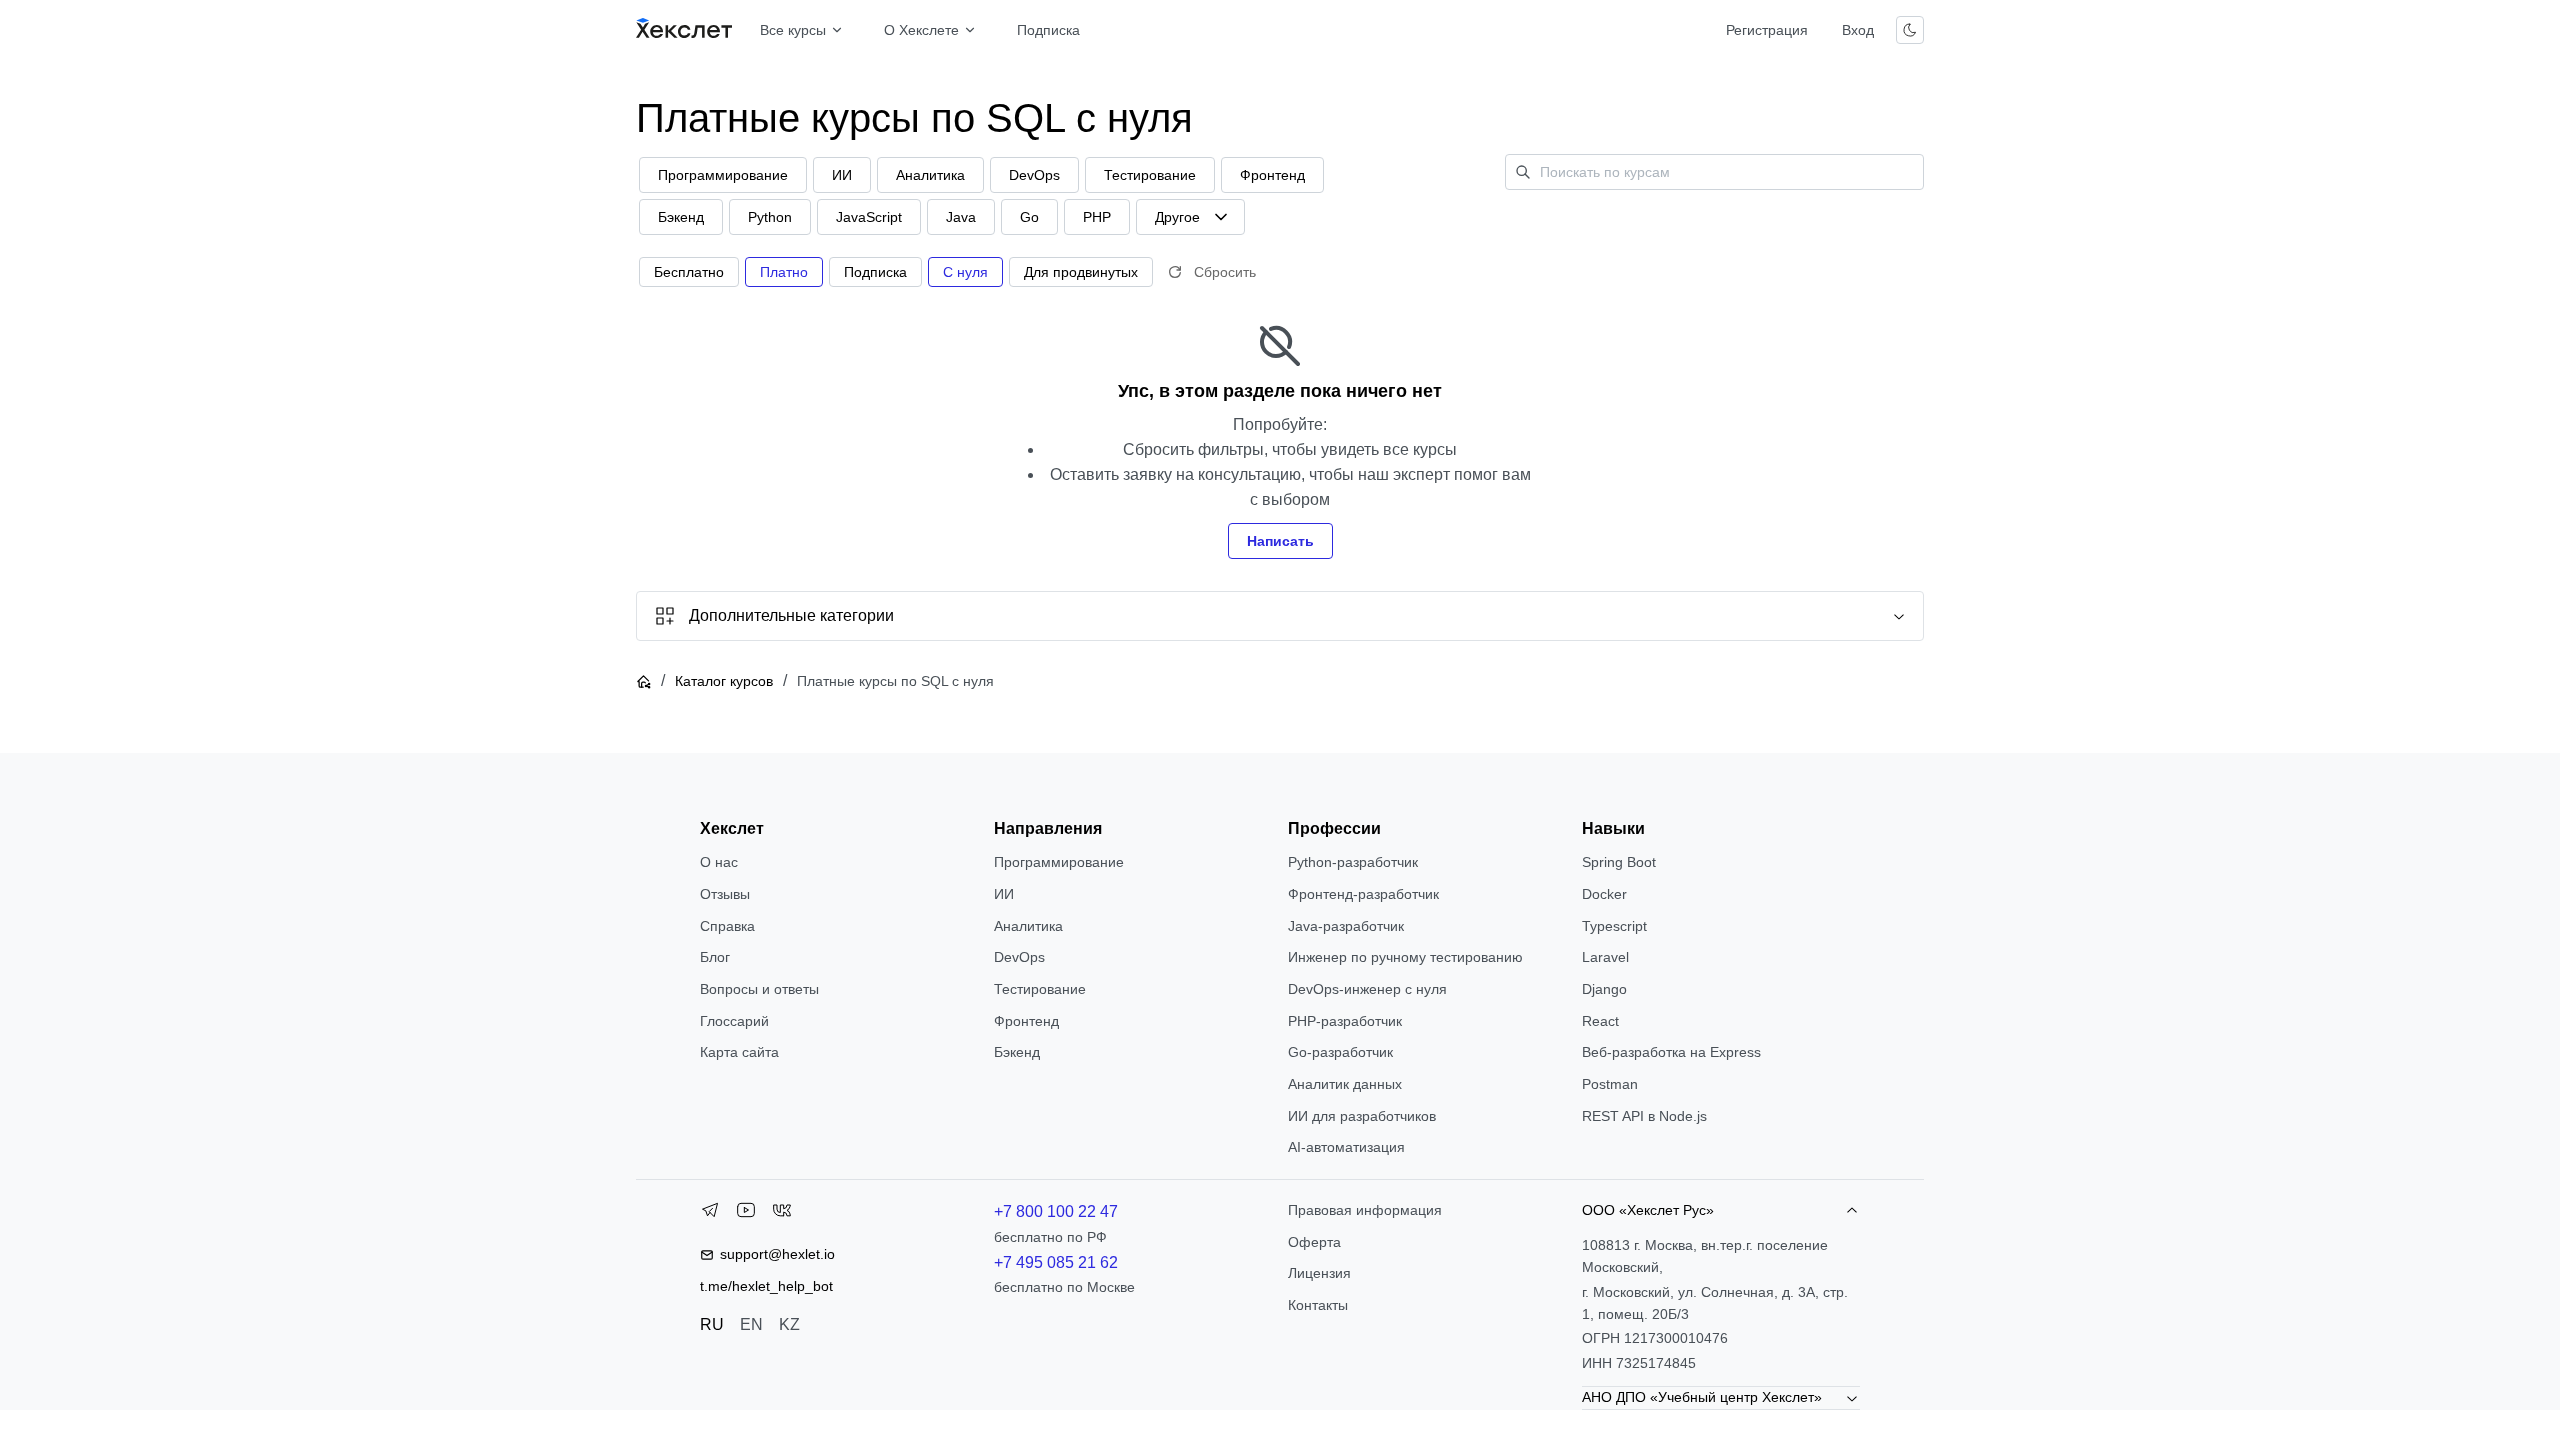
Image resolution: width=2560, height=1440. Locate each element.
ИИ (1004, 894)
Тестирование (1040, 989)
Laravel (1605, 957)
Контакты (1318, 1305)
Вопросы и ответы (759, 989)
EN (751, 1324)
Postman (1610, 1084)
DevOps (1019, 957)
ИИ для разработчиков (1362, 1116)
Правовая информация (1365, 1210)
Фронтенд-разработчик (1363, 894)
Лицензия (1319, 1273)
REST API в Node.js (1644, 1116)
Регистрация (1767, 30)
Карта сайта (739, 1052)
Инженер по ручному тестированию (1405, 957)
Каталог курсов (724, 681)
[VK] (782, 1214)
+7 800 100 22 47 (1056, 1211)
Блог (715, 957)
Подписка (1048, 30)
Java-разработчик (1346, 926)
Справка (727, 926)
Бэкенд (1017, 1052)
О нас (719, 862)
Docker (1604, 894)
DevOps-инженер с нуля (1367, 989)
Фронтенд (1026, 1021)
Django (1604, 989)
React (1600, 1021)
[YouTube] (746, 1214)
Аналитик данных (1345, 1084)
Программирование (1059, 862)
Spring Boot (1619, 862)
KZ (789, 1324)
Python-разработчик (1353, 862)
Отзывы (725, 894)
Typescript (1614, 926)
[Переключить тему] (1910, 30)
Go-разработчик (1340, 1052)
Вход (1858, 30)
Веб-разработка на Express (1671, 1052)
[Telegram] (710, 1214)
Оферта (1314, 1242)
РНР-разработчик (1345, 1021)
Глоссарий (734, 1021)
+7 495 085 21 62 (1056, 1262)
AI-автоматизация (1346, 1147)
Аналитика (1028, 926)
